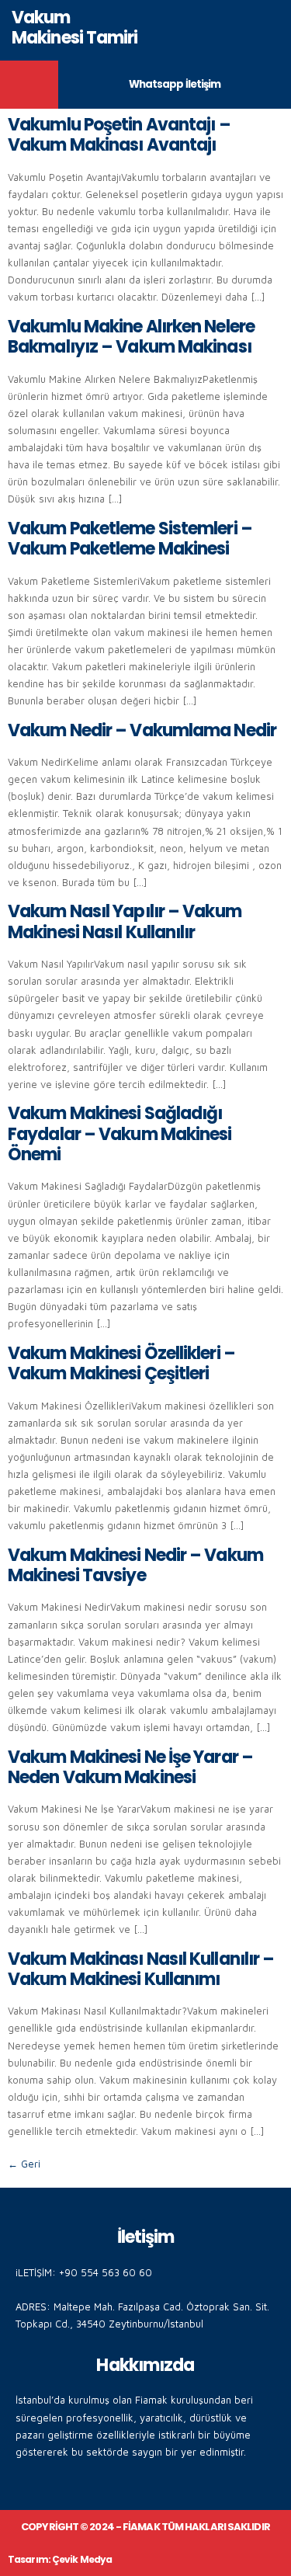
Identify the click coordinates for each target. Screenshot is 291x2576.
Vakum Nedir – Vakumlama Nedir (142, 730)
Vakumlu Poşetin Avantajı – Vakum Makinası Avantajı (119, 135)
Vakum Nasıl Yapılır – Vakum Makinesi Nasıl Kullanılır (125, 921)
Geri (24, 2164)
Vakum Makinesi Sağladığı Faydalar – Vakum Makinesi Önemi (120, 1134)
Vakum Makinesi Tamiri (75, 28)
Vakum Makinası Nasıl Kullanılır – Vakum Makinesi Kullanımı (141, 1969)
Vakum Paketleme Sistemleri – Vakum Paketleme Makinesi (130, 539)
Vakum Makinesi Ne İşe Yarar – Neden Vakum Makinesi (130, 1767)
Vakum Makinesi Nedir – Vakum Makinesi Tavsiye (135, 1565)
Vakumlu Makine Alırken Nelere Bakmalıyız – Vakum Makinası (131, 337)
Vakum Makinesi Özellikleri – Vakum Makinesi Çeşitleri (121, 1363)
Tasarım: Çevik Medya (60, 2559)
